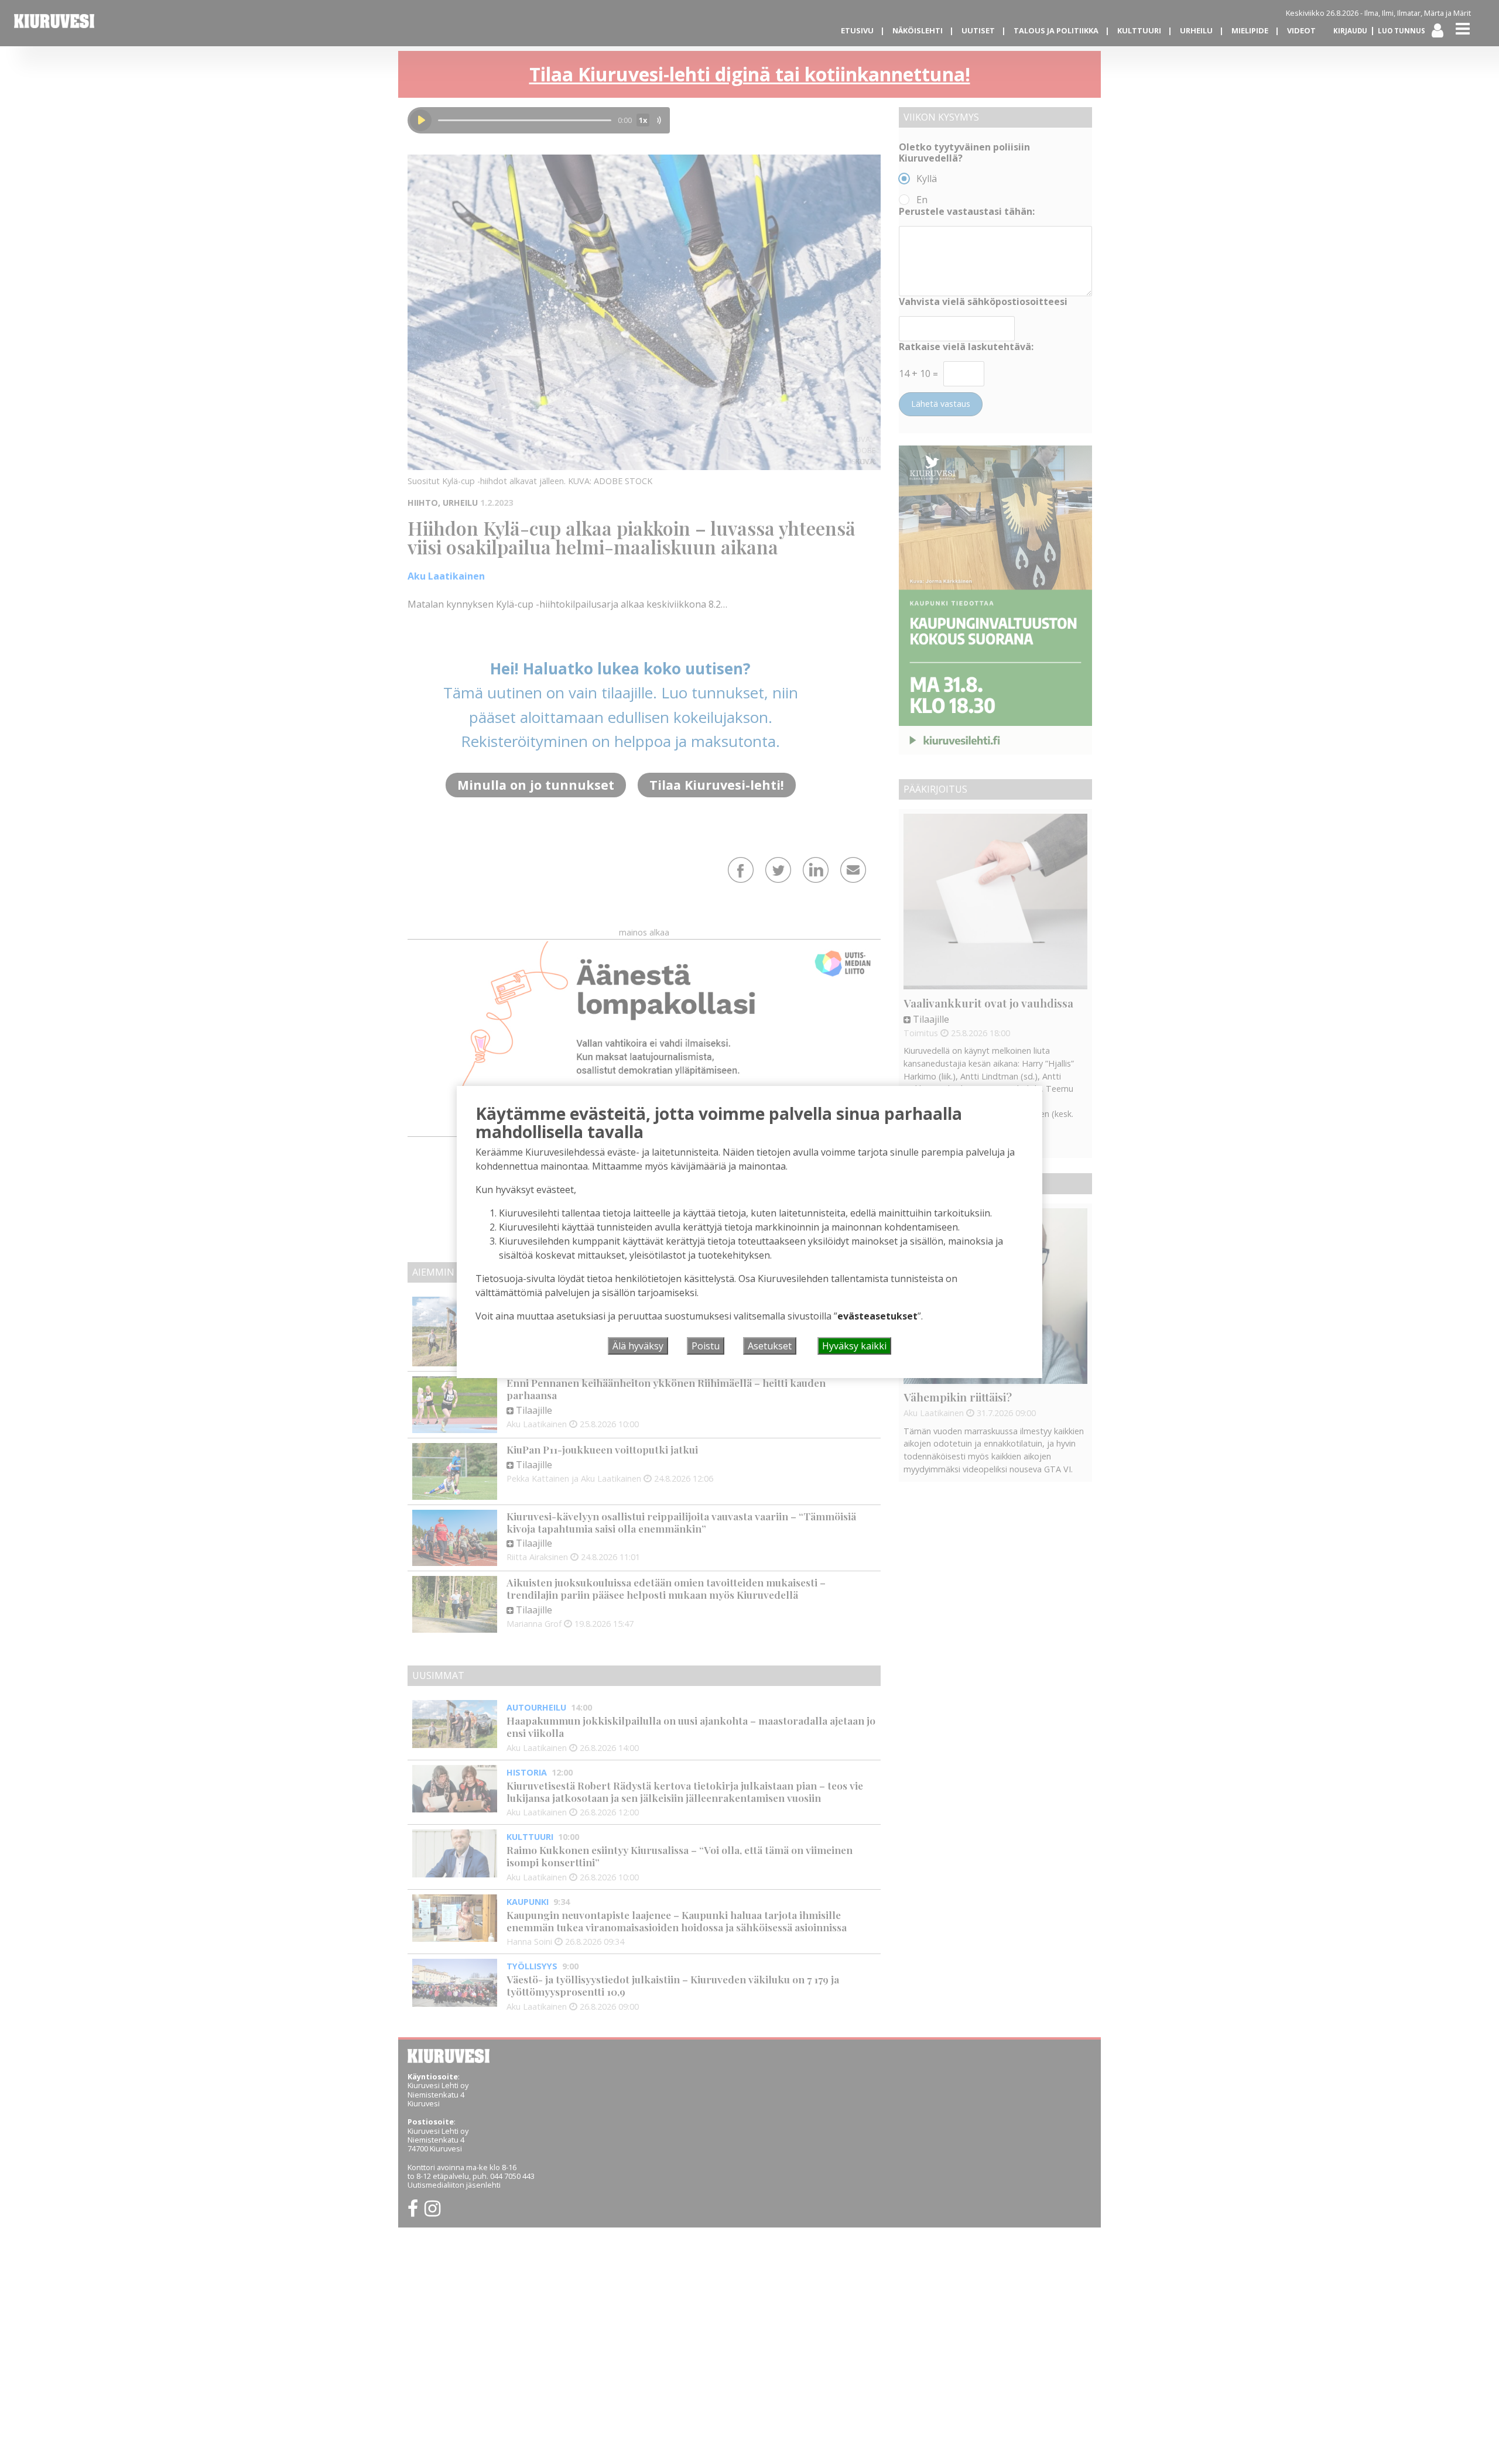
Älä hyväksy (638, 1346)
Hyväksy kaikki (854, 1346)
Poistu (706, 1346)
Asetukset (770, 1346)
